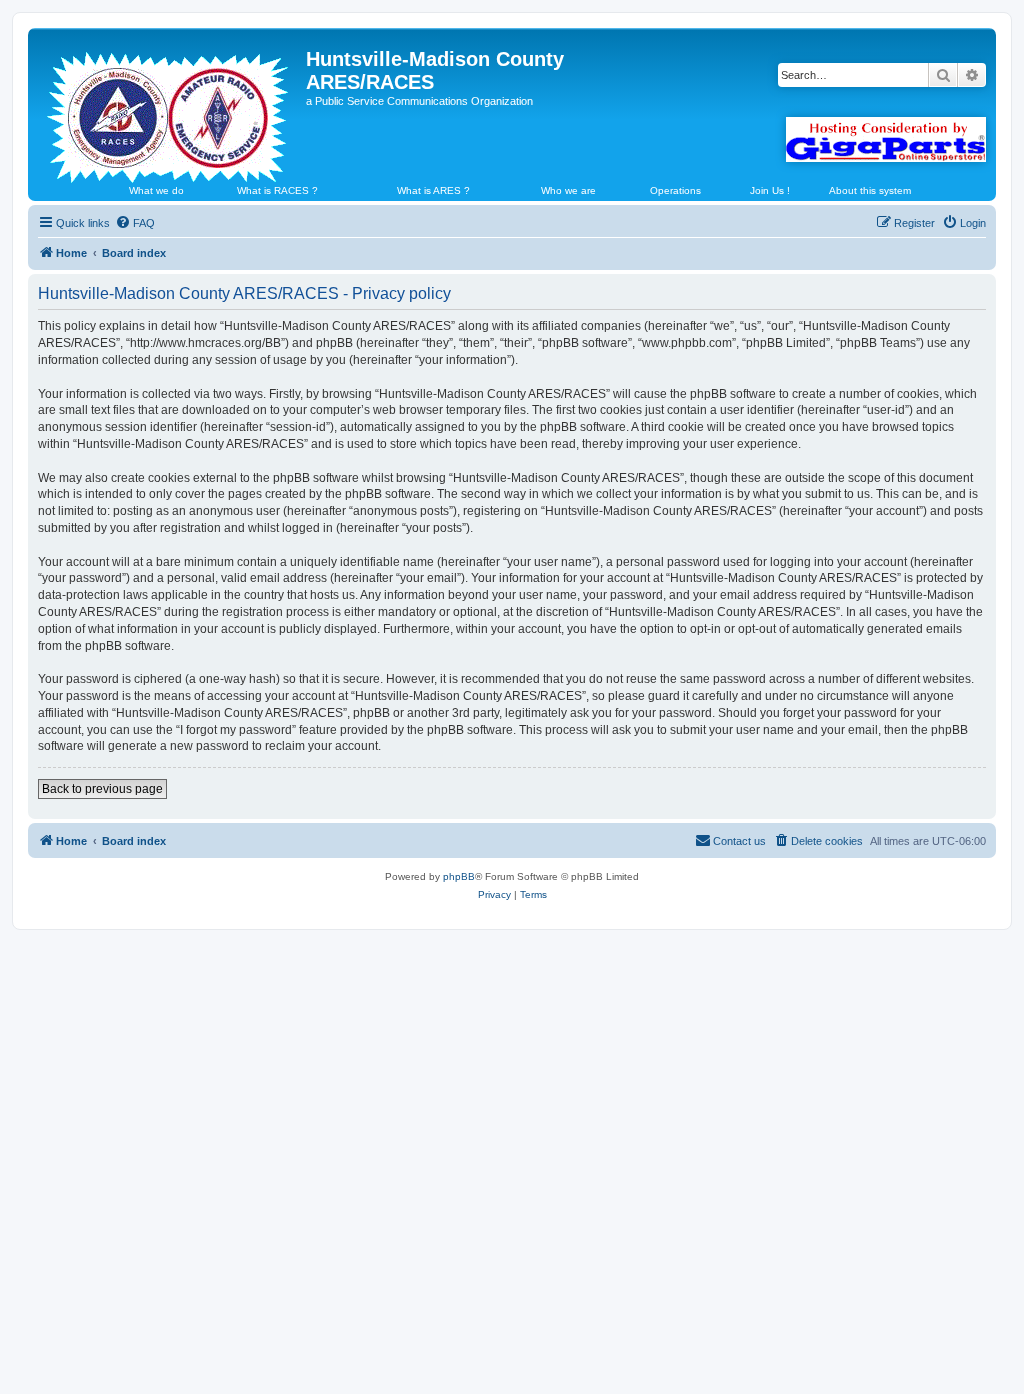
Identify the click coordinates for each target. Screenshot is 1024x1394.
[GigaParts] (886, 139)
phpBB (459, 876)
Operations (675, 190)
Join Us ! (770, 190)
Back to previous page (102, 789)
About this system (870, 190)
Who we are (568, 190)
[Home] (169, 109)
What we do (156, 190)
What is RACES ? (277, 190)
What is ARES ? (433, 190)
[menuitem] (135, 223)
